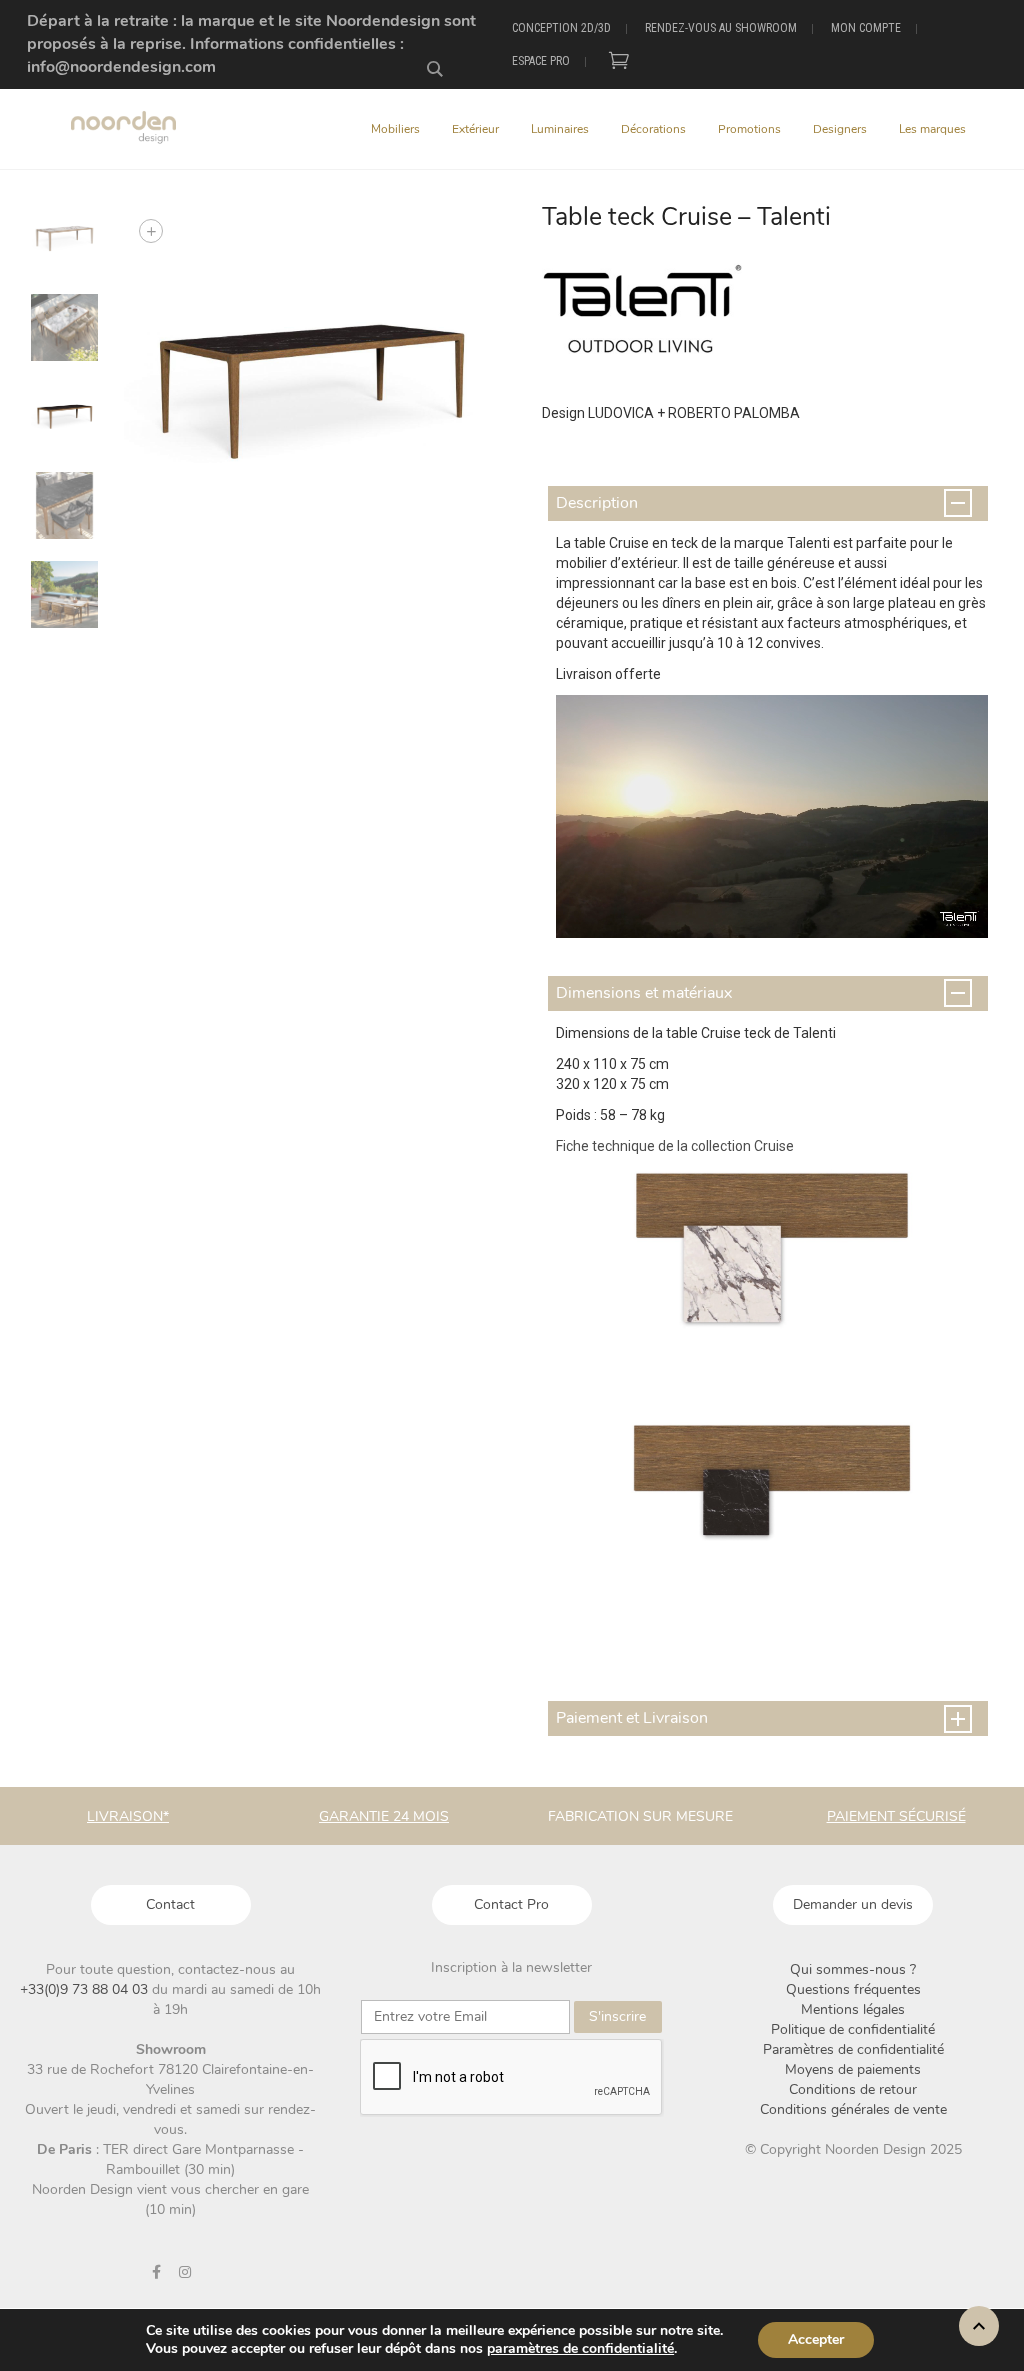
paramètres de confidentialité (580, 2349)
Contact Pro (511, 1904)
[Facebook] (156, 2272)
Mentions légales (853, 2009)
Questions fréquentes (853, 1989)
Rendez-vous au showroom (721, 28)
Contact (170, 1904)
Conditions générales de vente (853, 2109)
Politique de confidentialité (853, 2029)
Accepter (816, 2339)
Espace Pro (541, 61)
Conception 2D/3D (561, 28)
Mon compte (866, 28)
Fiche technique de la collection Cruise (676, 1146)
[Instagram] (185, 2272)
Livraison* (128, 1816)
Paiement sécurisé (896, 1816)
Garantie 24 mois (384, 1816)
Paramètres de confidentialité (853, 2049)
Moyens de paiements (853, 2069)
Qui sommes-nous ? (853, 1969)
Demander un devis (853, 1904)
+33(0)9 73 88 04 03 (86, 1989)
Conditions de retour (853, 2089)
